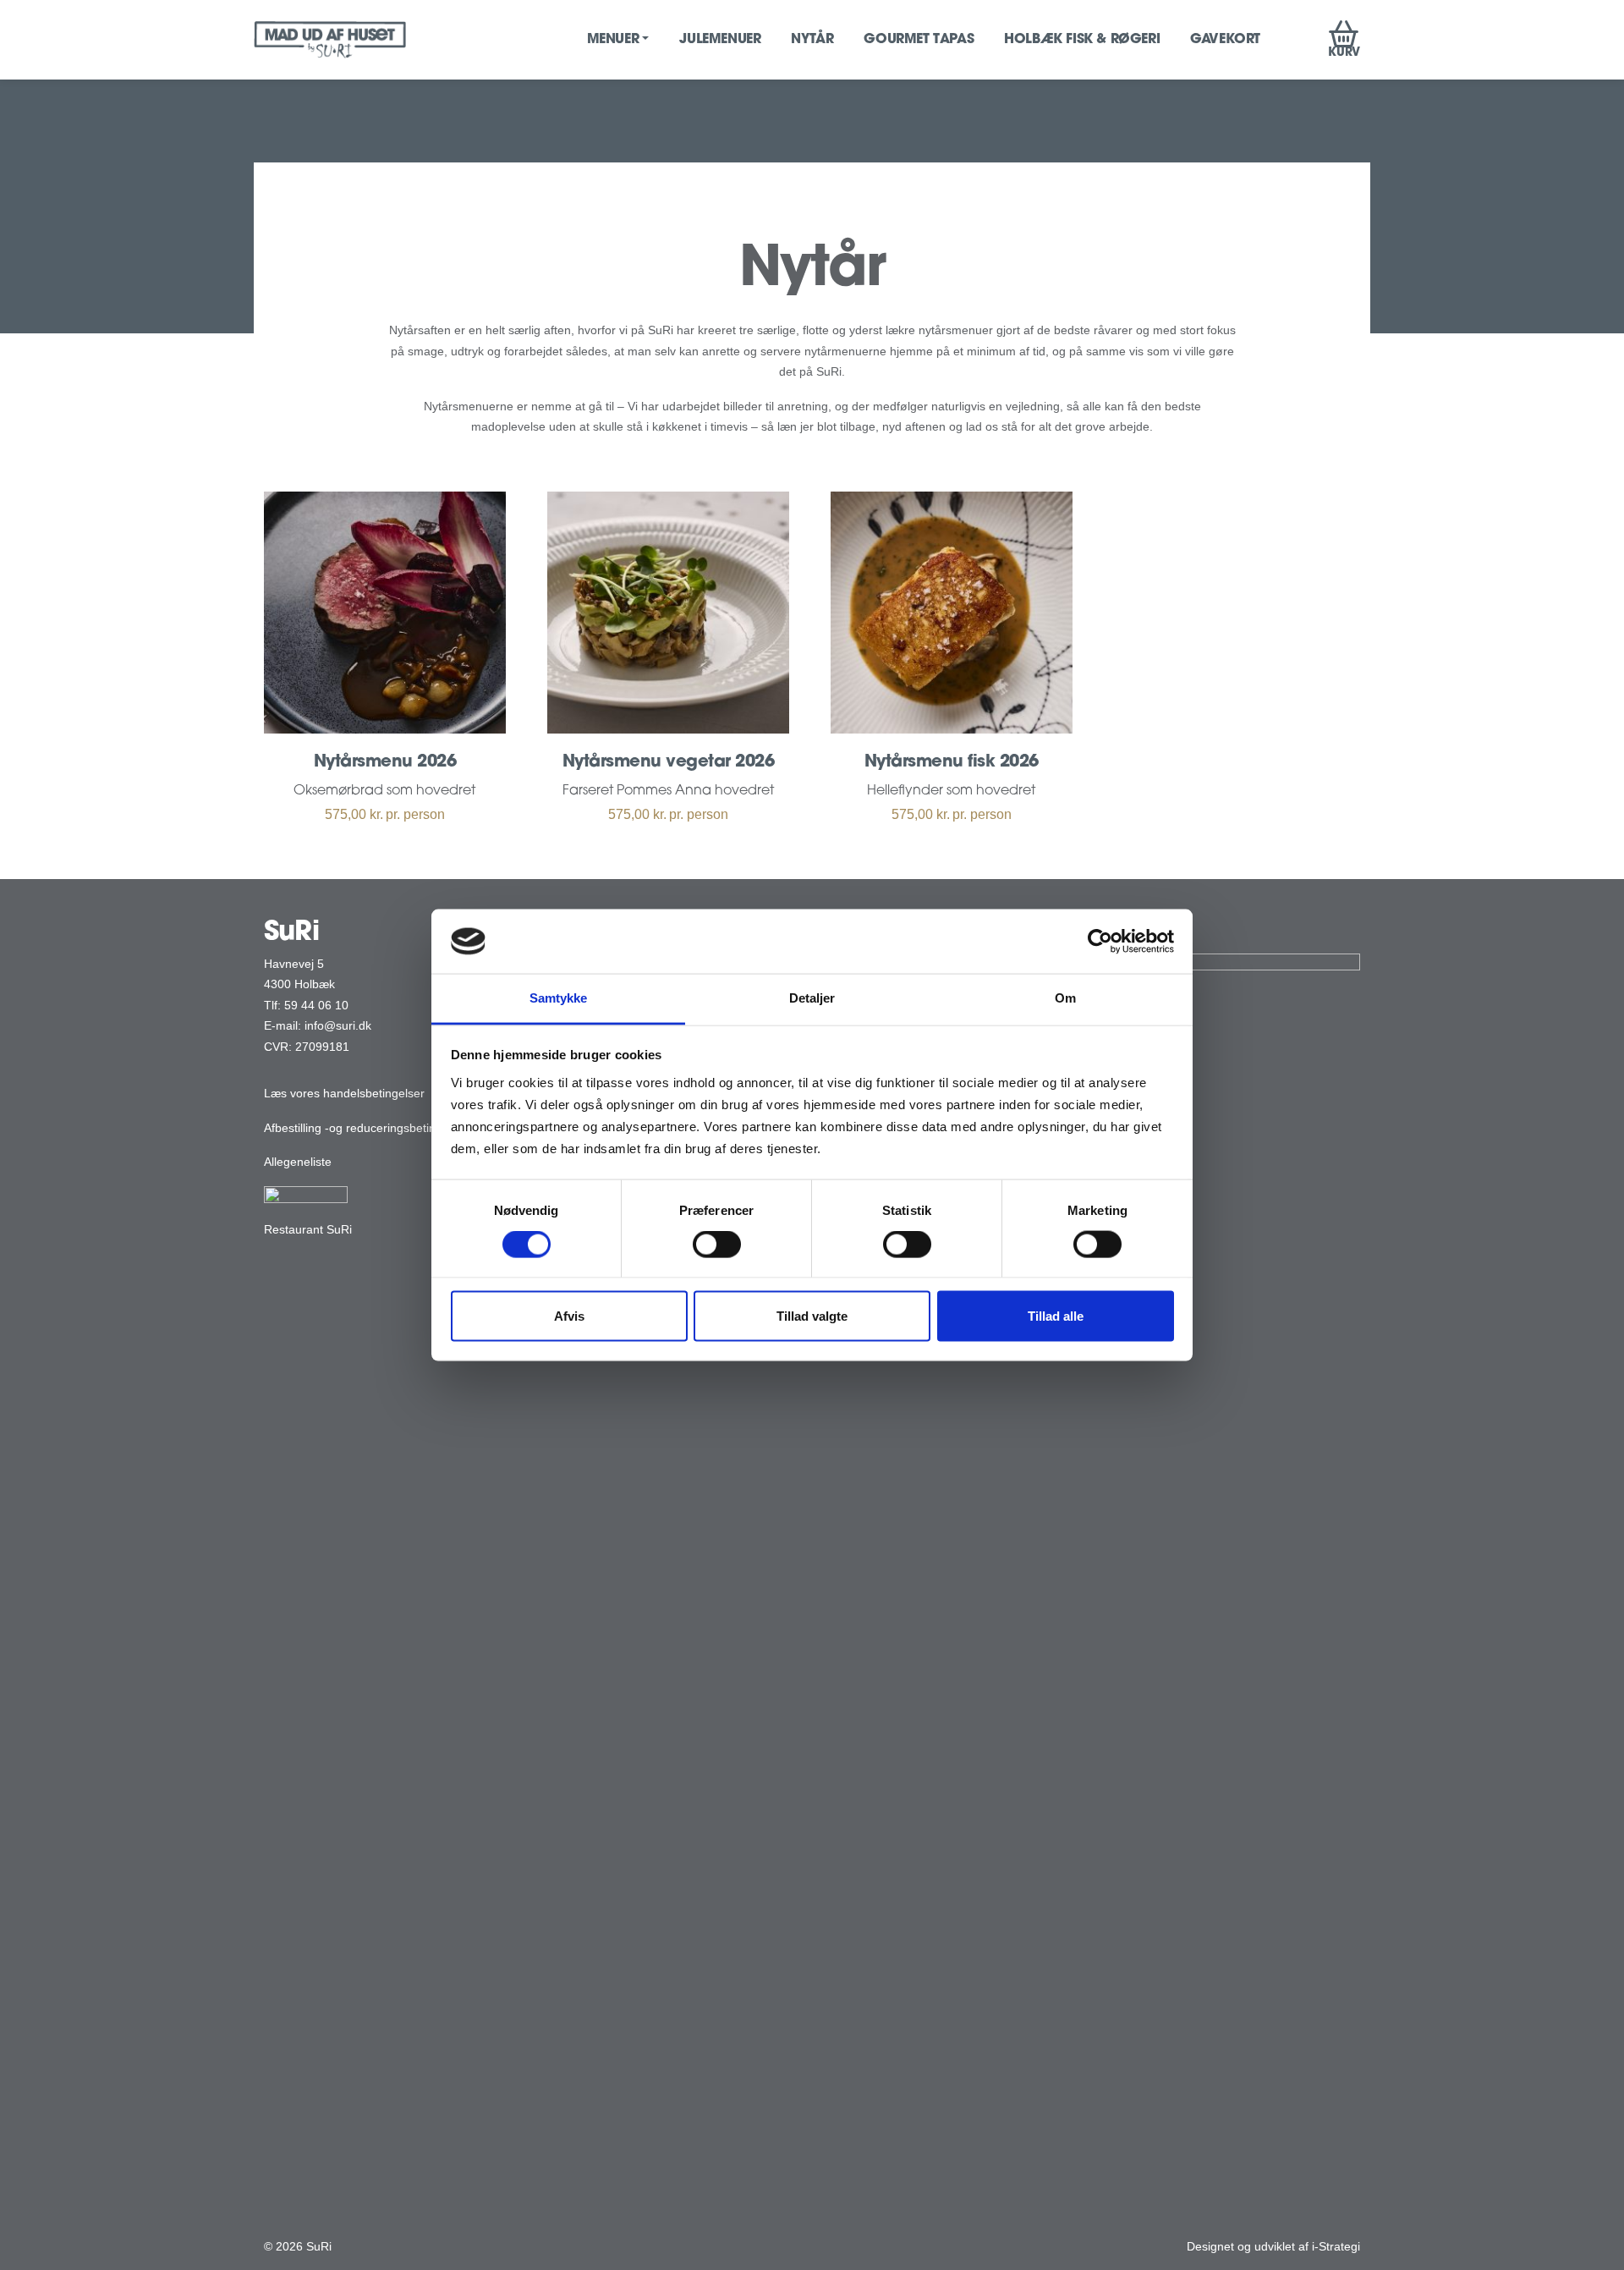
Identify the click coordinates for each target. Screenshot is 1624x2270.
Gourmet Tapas (919, 40)
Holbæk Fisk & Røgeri (1082, 40)
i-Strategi (1336, 2246)
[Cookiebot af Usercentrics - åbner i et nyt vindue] (1100, 941)
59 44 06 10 (316, 1005)
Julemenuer (720, 40)
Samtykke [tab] (559, 998)
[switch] (717, 1245)
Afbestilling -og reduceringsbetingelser (366, 1128)
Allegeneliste (298, 1162)
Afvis (569, 1315)
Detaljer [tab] (812, 998)
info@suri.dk (338, 1025)
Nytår (812, 40)
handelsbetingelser (374, 1093)
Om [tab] (1065, 998)
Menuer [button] (613, 40)
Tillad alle (1056, 1315)
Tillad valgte (812, 1315)
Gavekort (1225, 40)
